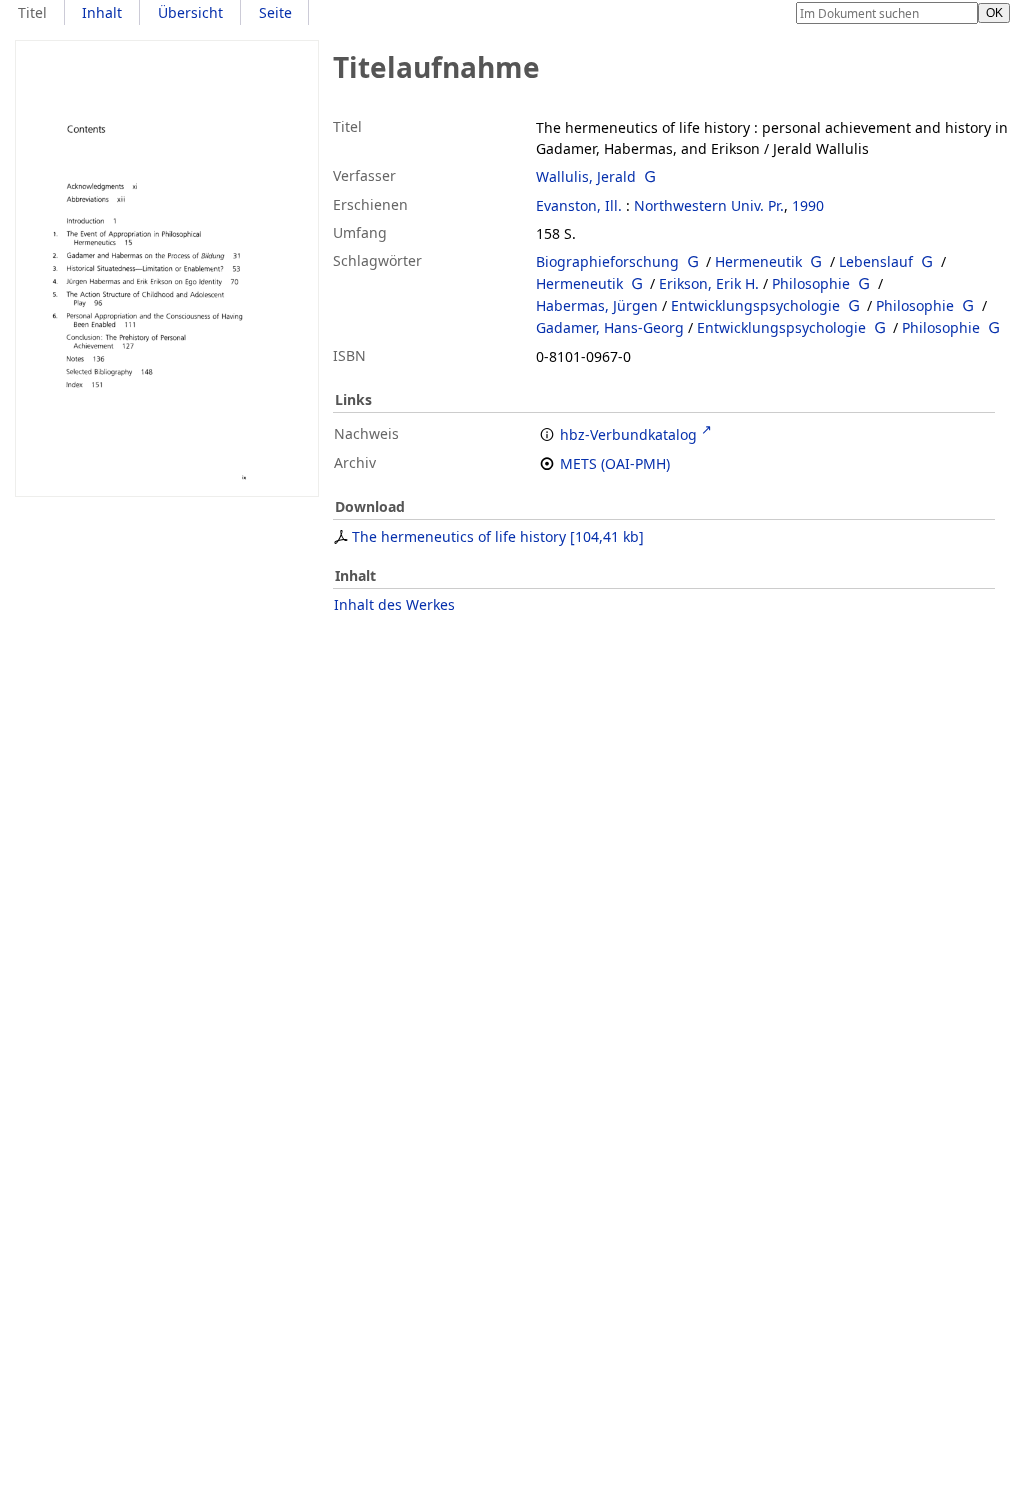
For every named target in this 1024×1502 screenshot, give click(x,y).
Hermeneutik (758, 261)
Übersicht (190, 12)
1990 (808, 205)
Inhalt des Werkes (394, 604)
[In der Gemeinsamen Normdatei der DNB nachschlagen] (650, 176)
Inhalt (102, 12)
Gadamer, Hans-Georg (610, 327)
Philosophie (811, 283)
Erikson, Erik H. (709, 283)
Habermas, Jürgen (597, 305)
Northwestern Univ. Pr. (709, 205)
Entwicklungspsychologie (755, 305)
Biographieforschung (607, 261)
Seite (275, 12)
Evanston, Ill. (579, 205)
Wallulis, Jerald (586, 176)
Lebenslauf (876, 261)
